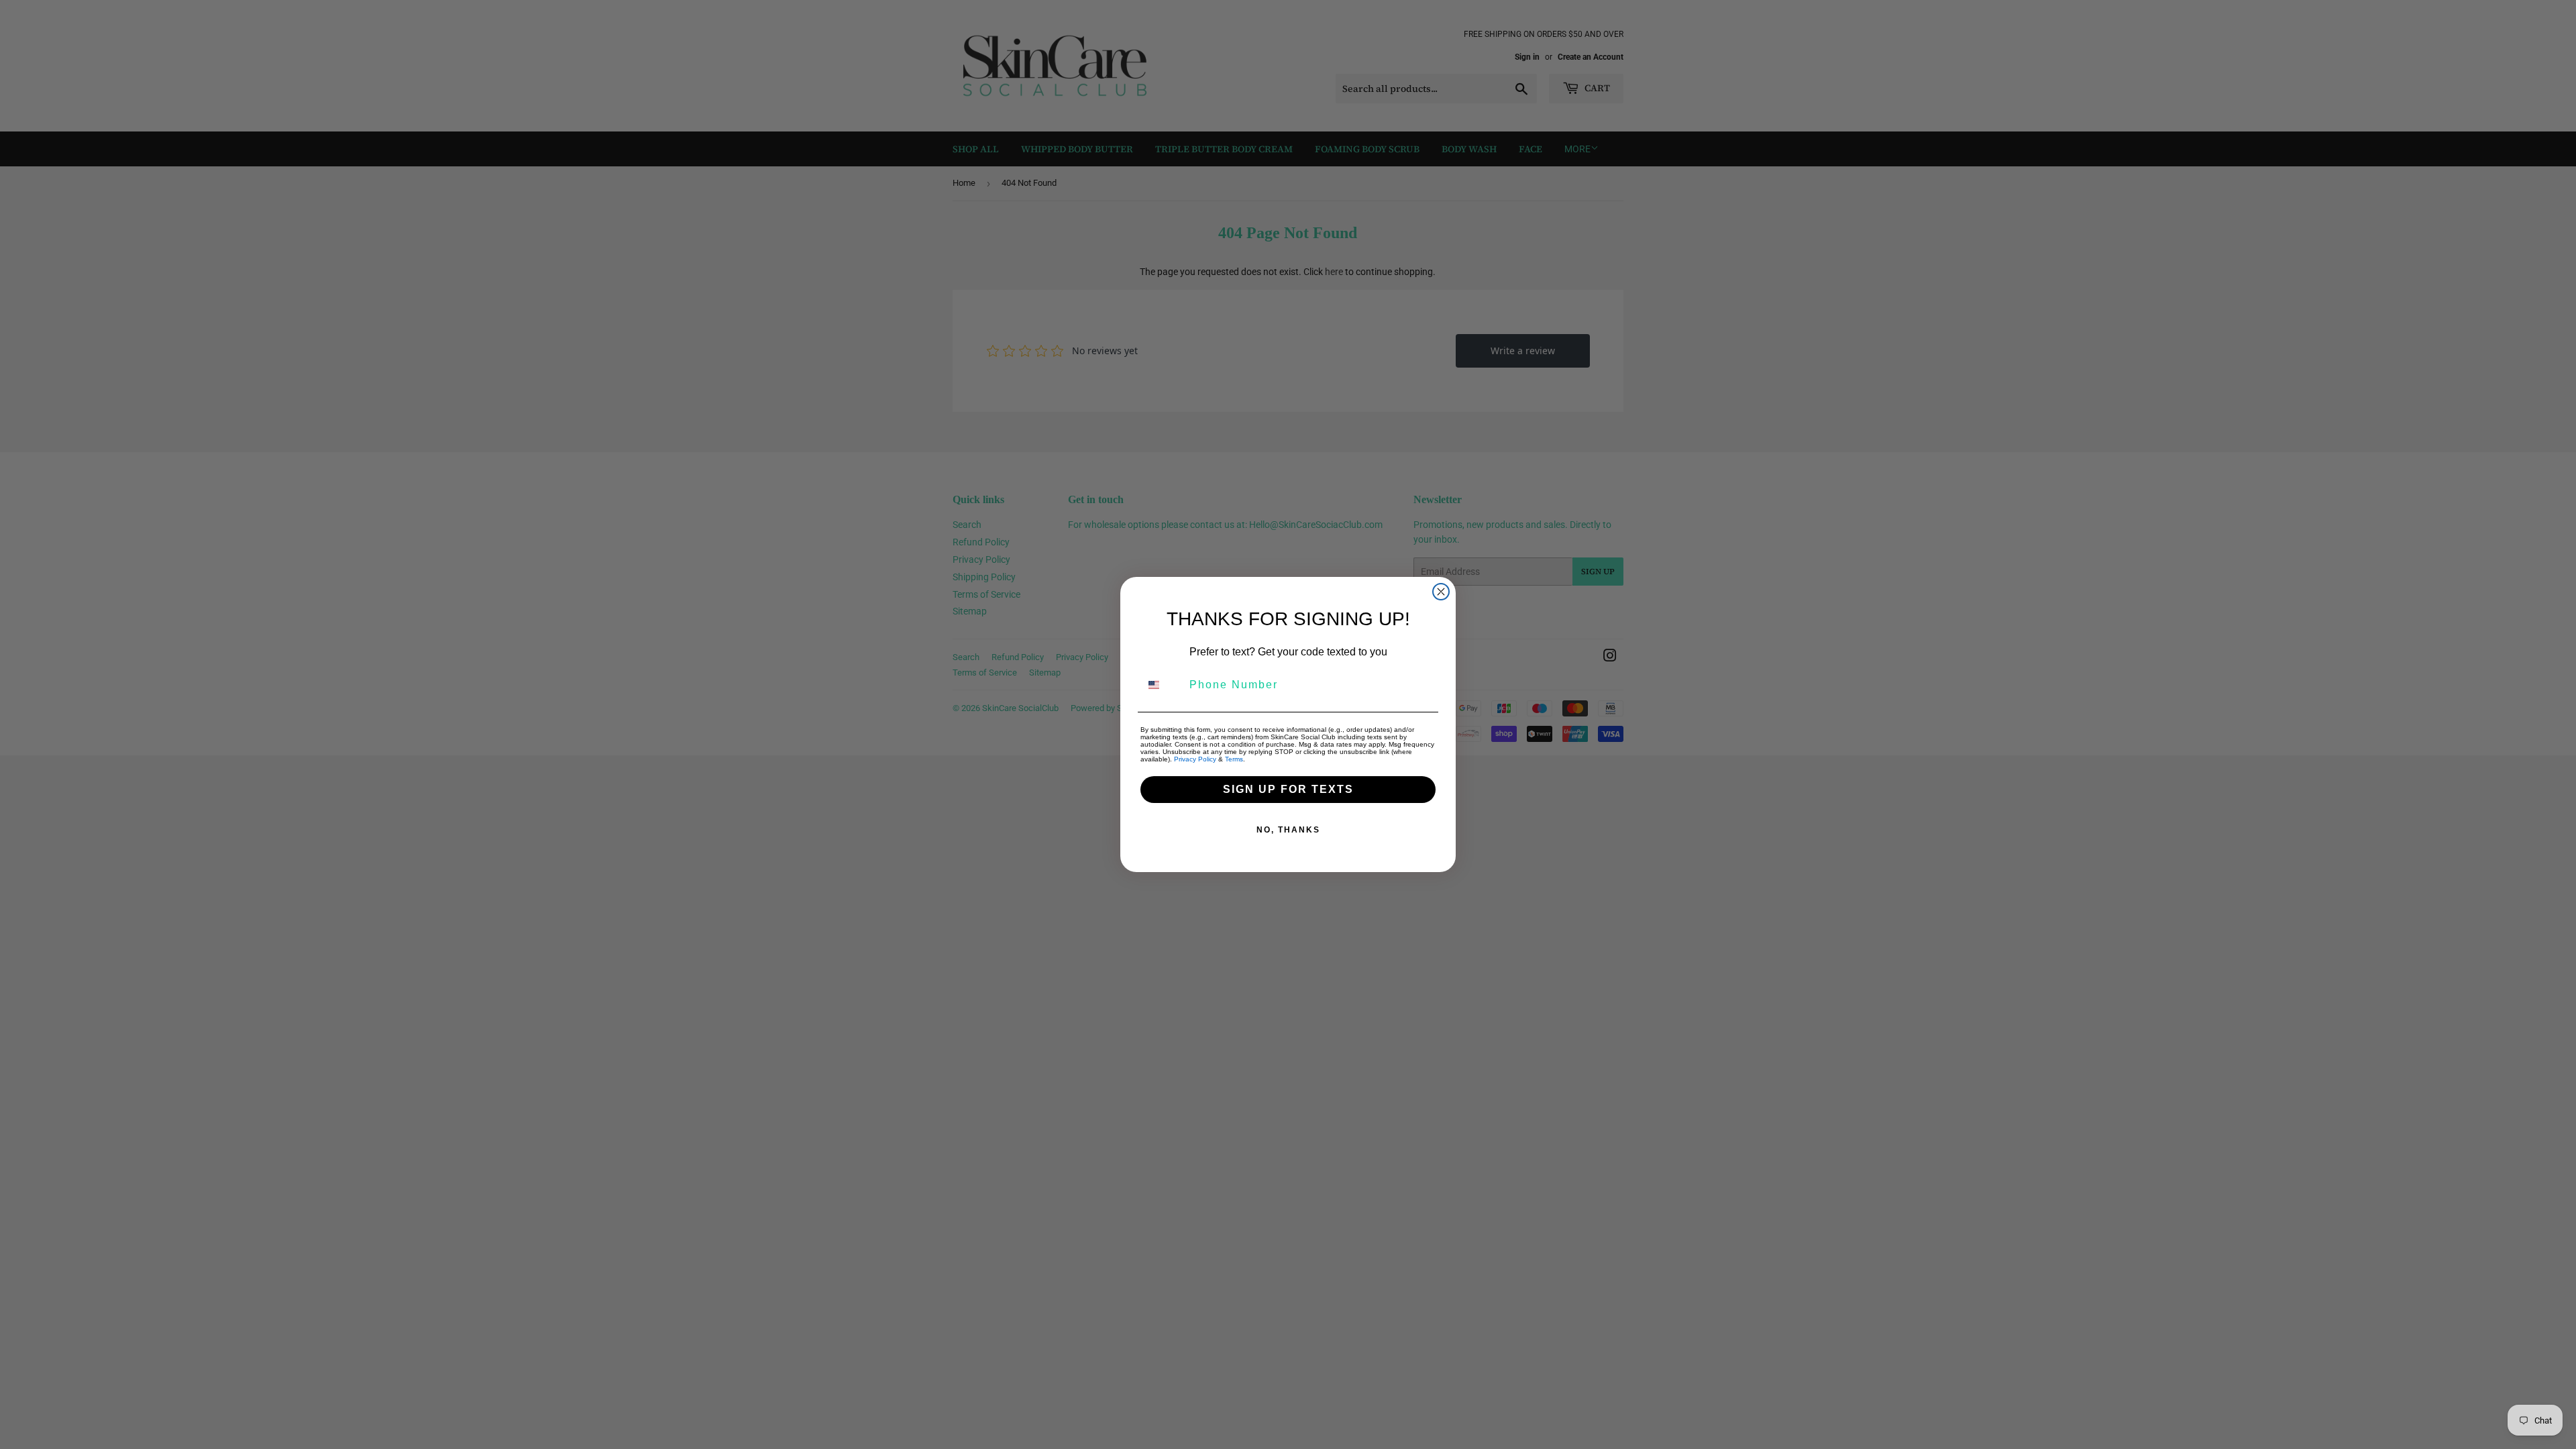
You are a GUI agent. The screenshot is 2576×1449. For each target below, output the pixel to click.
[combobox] (1162, 685)
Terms (1234, 759)
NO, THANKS (1288, 830)
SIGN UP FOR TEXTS (1288, 789)
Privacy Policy (1195, 759)
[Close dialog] (1441, 592)
